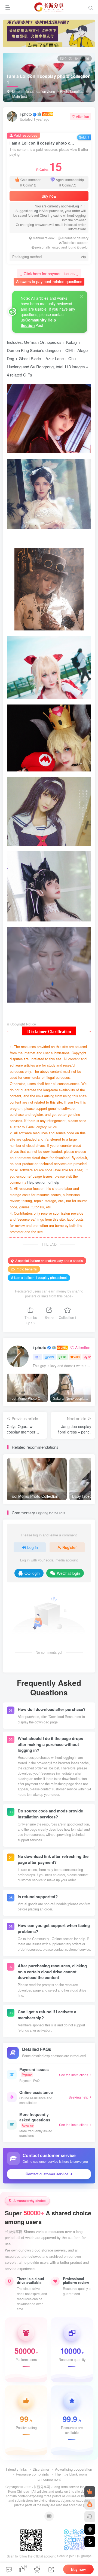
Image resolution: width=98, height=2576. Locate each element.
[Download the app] (90, 2529)
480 (77, 1357)
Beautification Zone (40, 91)
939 (51, 1357)
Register (70, 1547)
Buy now (49, 196)
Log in (78, 206)
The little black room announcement (62, 2477)
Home (14, 91)
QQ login (32, 1573)
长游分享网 (42, 2487)
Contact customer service (47, 2174)
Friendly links (16, 2469)
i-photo (26, 114)
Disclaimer (41, 2469)
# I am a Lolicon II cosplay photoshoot (39, 1277)
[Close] (82, 296)
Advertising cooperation (73, 2469)
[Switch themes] (90, 2542)
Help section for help (43, 1182)
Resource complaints (32, 2474)
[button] (75, 99)
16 (64, 1357)
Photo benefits (71, 91)
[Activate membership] (90, 2492)
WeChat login (68, 1573)
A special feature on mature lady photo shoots (49, 1261)
